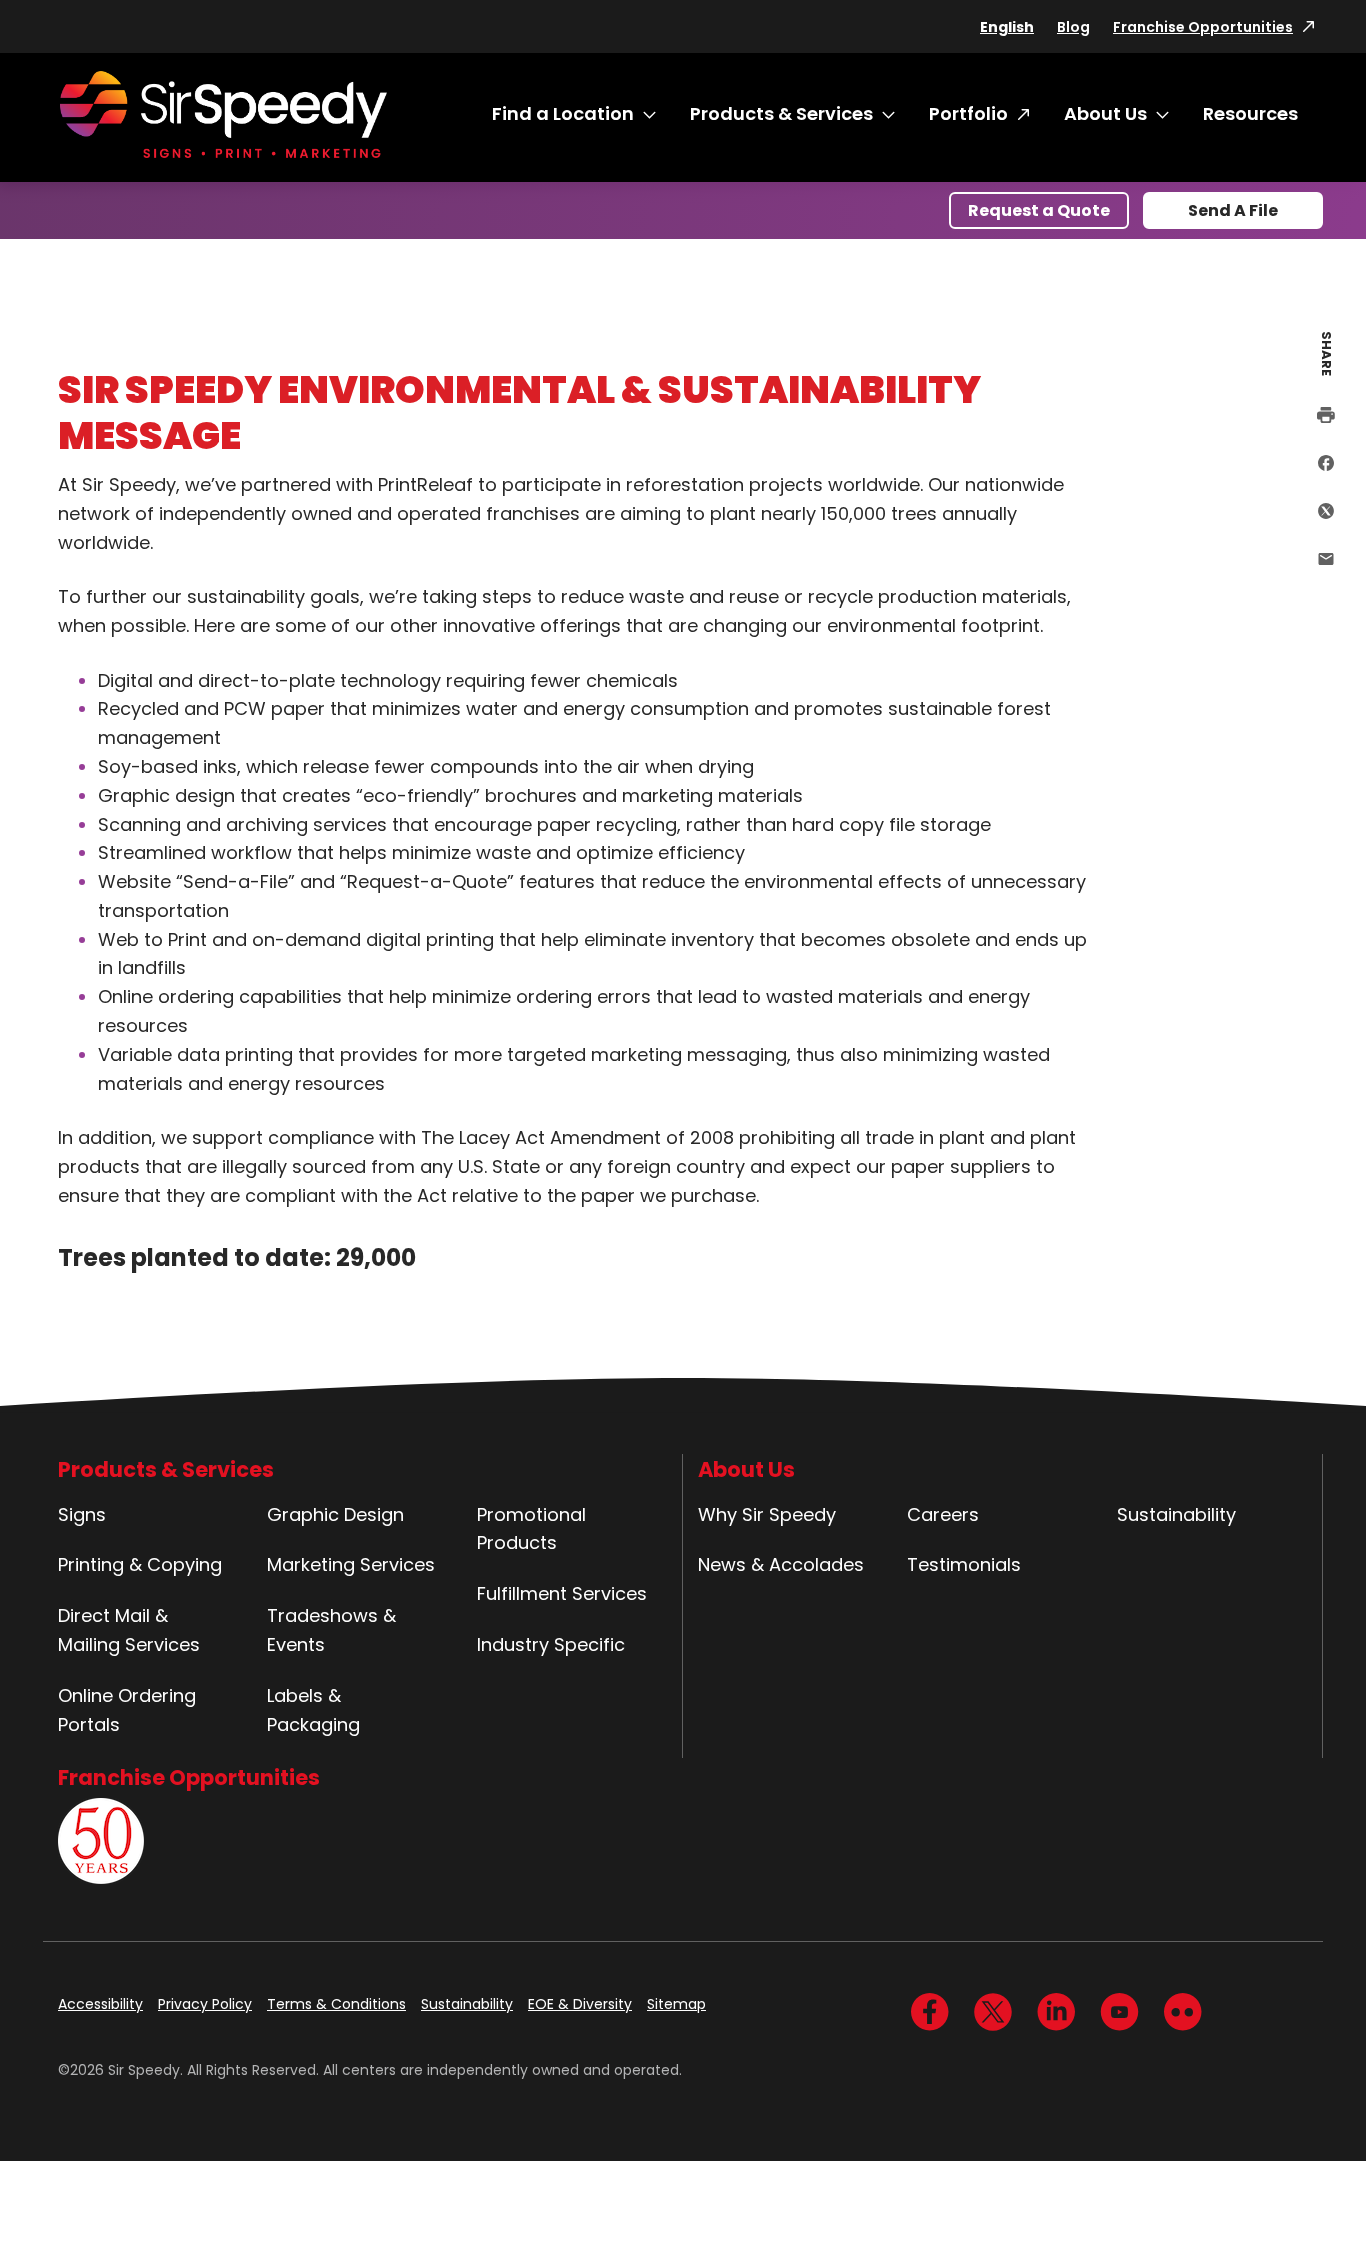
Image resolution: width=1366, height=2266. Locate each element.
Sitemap (676, 2004)
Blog (1073, 27)
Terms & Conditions (336, 2004)
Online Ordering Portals (127, 1710)
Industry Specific (551, 1644)
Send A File (1233, 210)
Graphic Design (335, 1514)
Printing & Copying (140, 1564)
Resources (1250, 113)
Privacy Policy (205, 2004)
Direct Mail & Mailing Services (129, 1630)
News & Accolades (781, 1564)
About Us (1105, 113)
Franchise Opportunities (1203, 27)
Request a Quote (1039, 210)
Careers (943, 1514)
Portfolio (968, 113)
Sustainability (1176, 1514)
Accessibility (100, 2004)
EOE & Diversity (580, 2004)
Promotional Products (531, 1529)
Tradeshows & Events (331, 1630)
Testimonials (964, 1564)
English (1007, 27)
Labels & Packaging (313, 1710)
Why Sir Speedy (767, 1514)
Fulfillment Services (562, 1593)
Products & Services (781, 113)
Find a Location (563, 113)
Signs (82, 1514)
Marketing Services (351, 1564)
